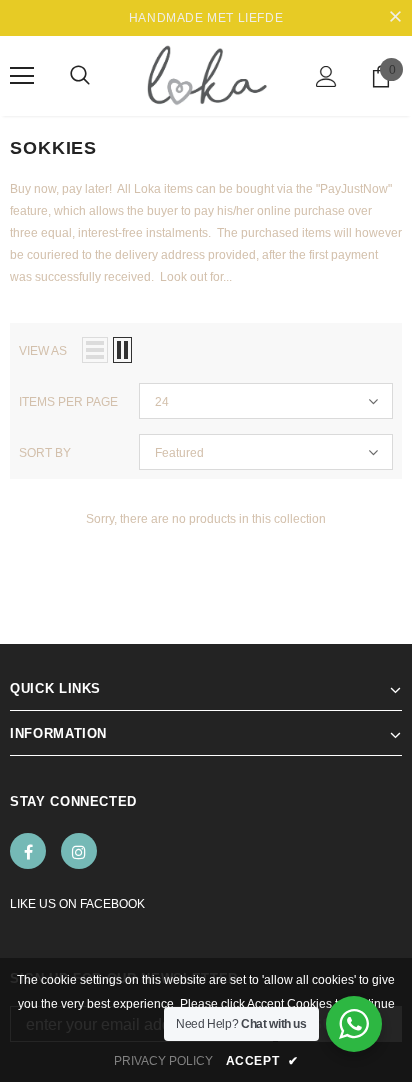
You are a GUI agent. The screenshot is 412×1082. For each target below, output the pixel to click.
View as (43, 351)
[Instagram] (79, 851)
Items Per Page (68, 402)
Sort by (45, 453)
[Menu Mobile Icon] (22, 76)
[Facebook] (28, 851)
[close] (395, 18)
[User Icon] (326, 76)
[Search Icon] (80, 76)
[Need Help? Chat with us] (354, 1024)
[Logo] (206, 75)
